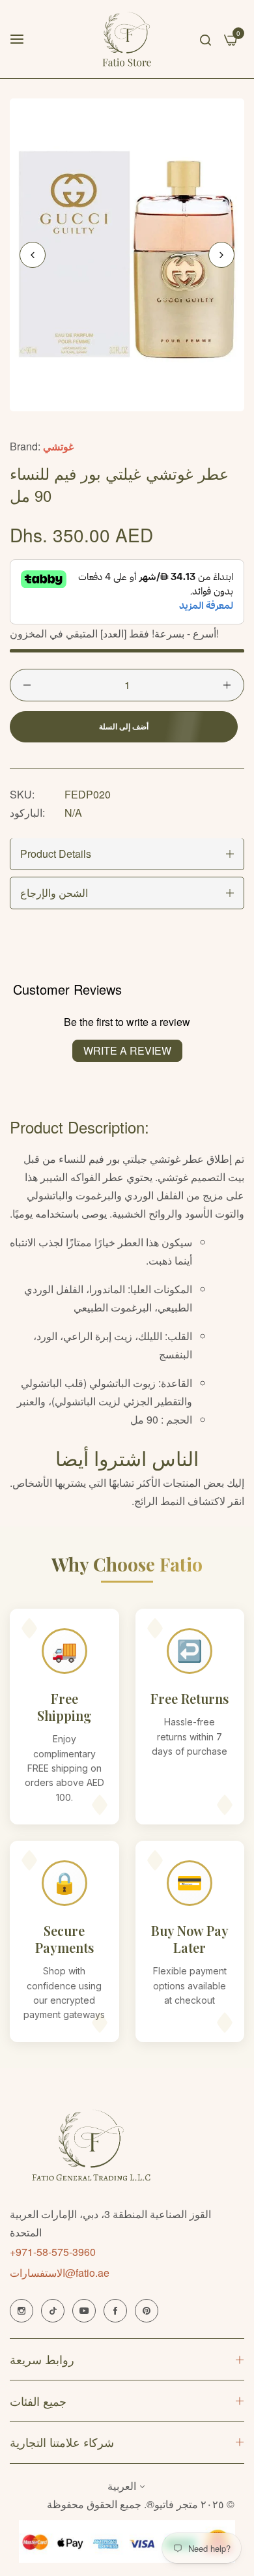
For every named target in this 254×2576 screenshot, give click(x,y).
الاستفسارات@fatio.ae (60, 2273)
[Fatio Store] (127, 39)
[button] (221, 255)
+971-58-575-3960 (53, 2252)
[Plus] (227, 685)
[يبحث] (205, 39)
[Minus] (27, 685)
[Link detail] (21, 2311)
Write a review (127, 1050)
